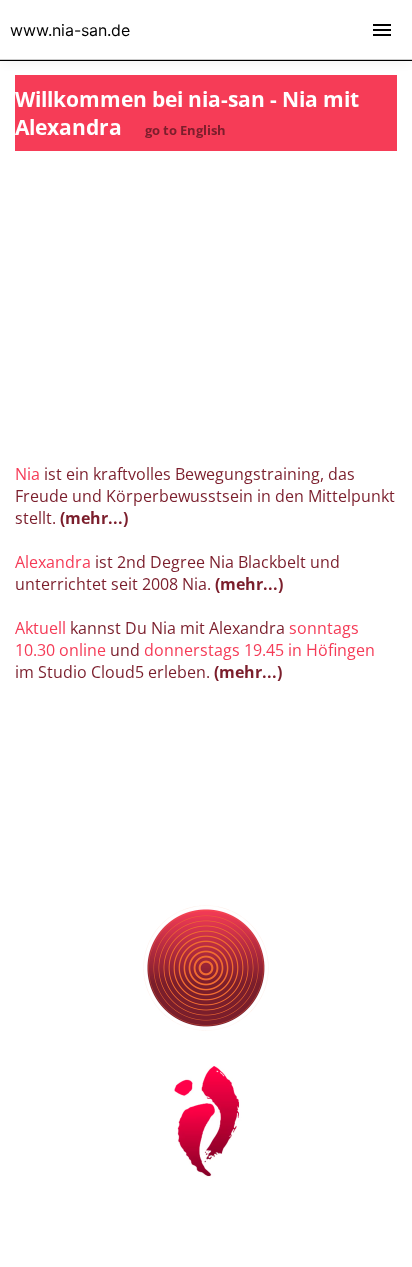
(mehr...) (92, 518)
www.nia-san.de (70, 30)
